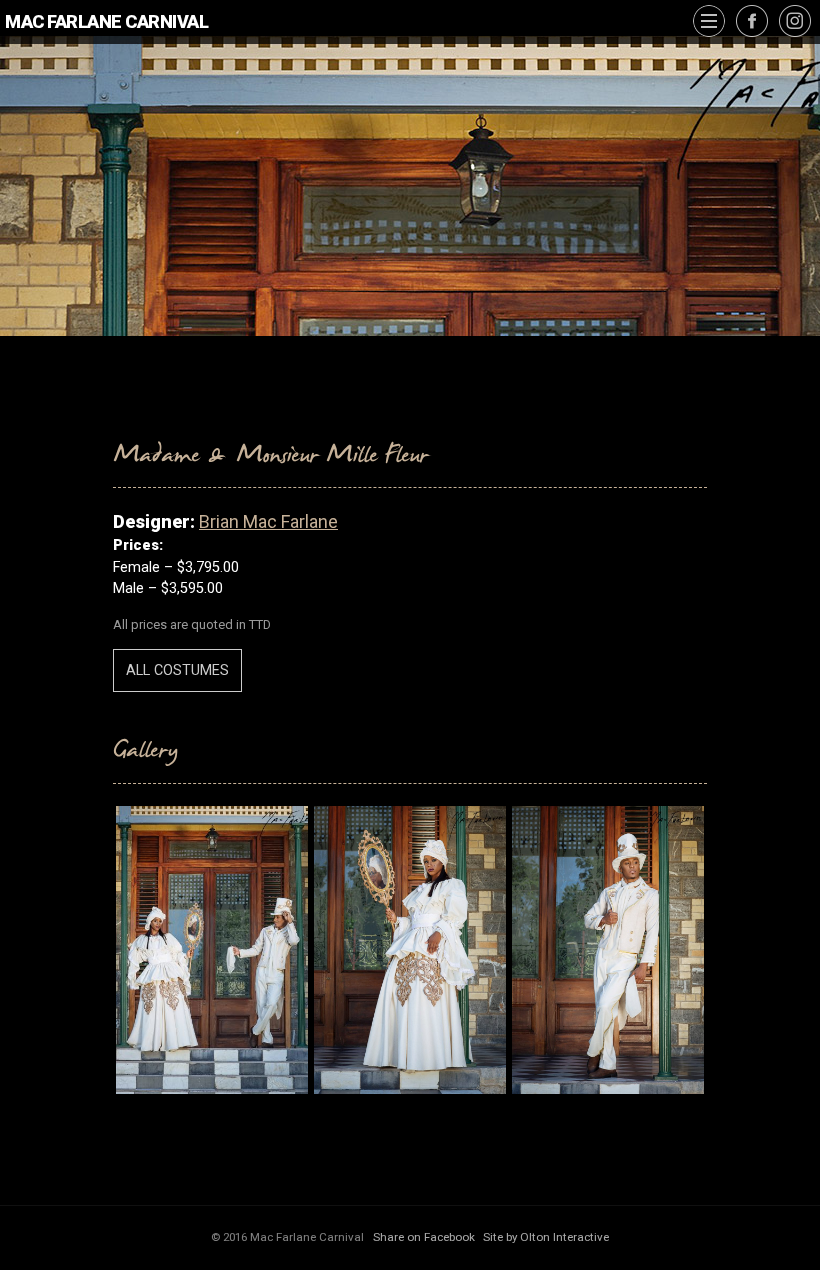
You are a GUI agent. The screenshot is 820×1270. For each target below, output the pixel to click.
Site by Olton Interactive (546, 1237)
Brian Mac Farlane (268, 521)
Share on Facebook (424, 1237)
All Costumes (177, 670)
